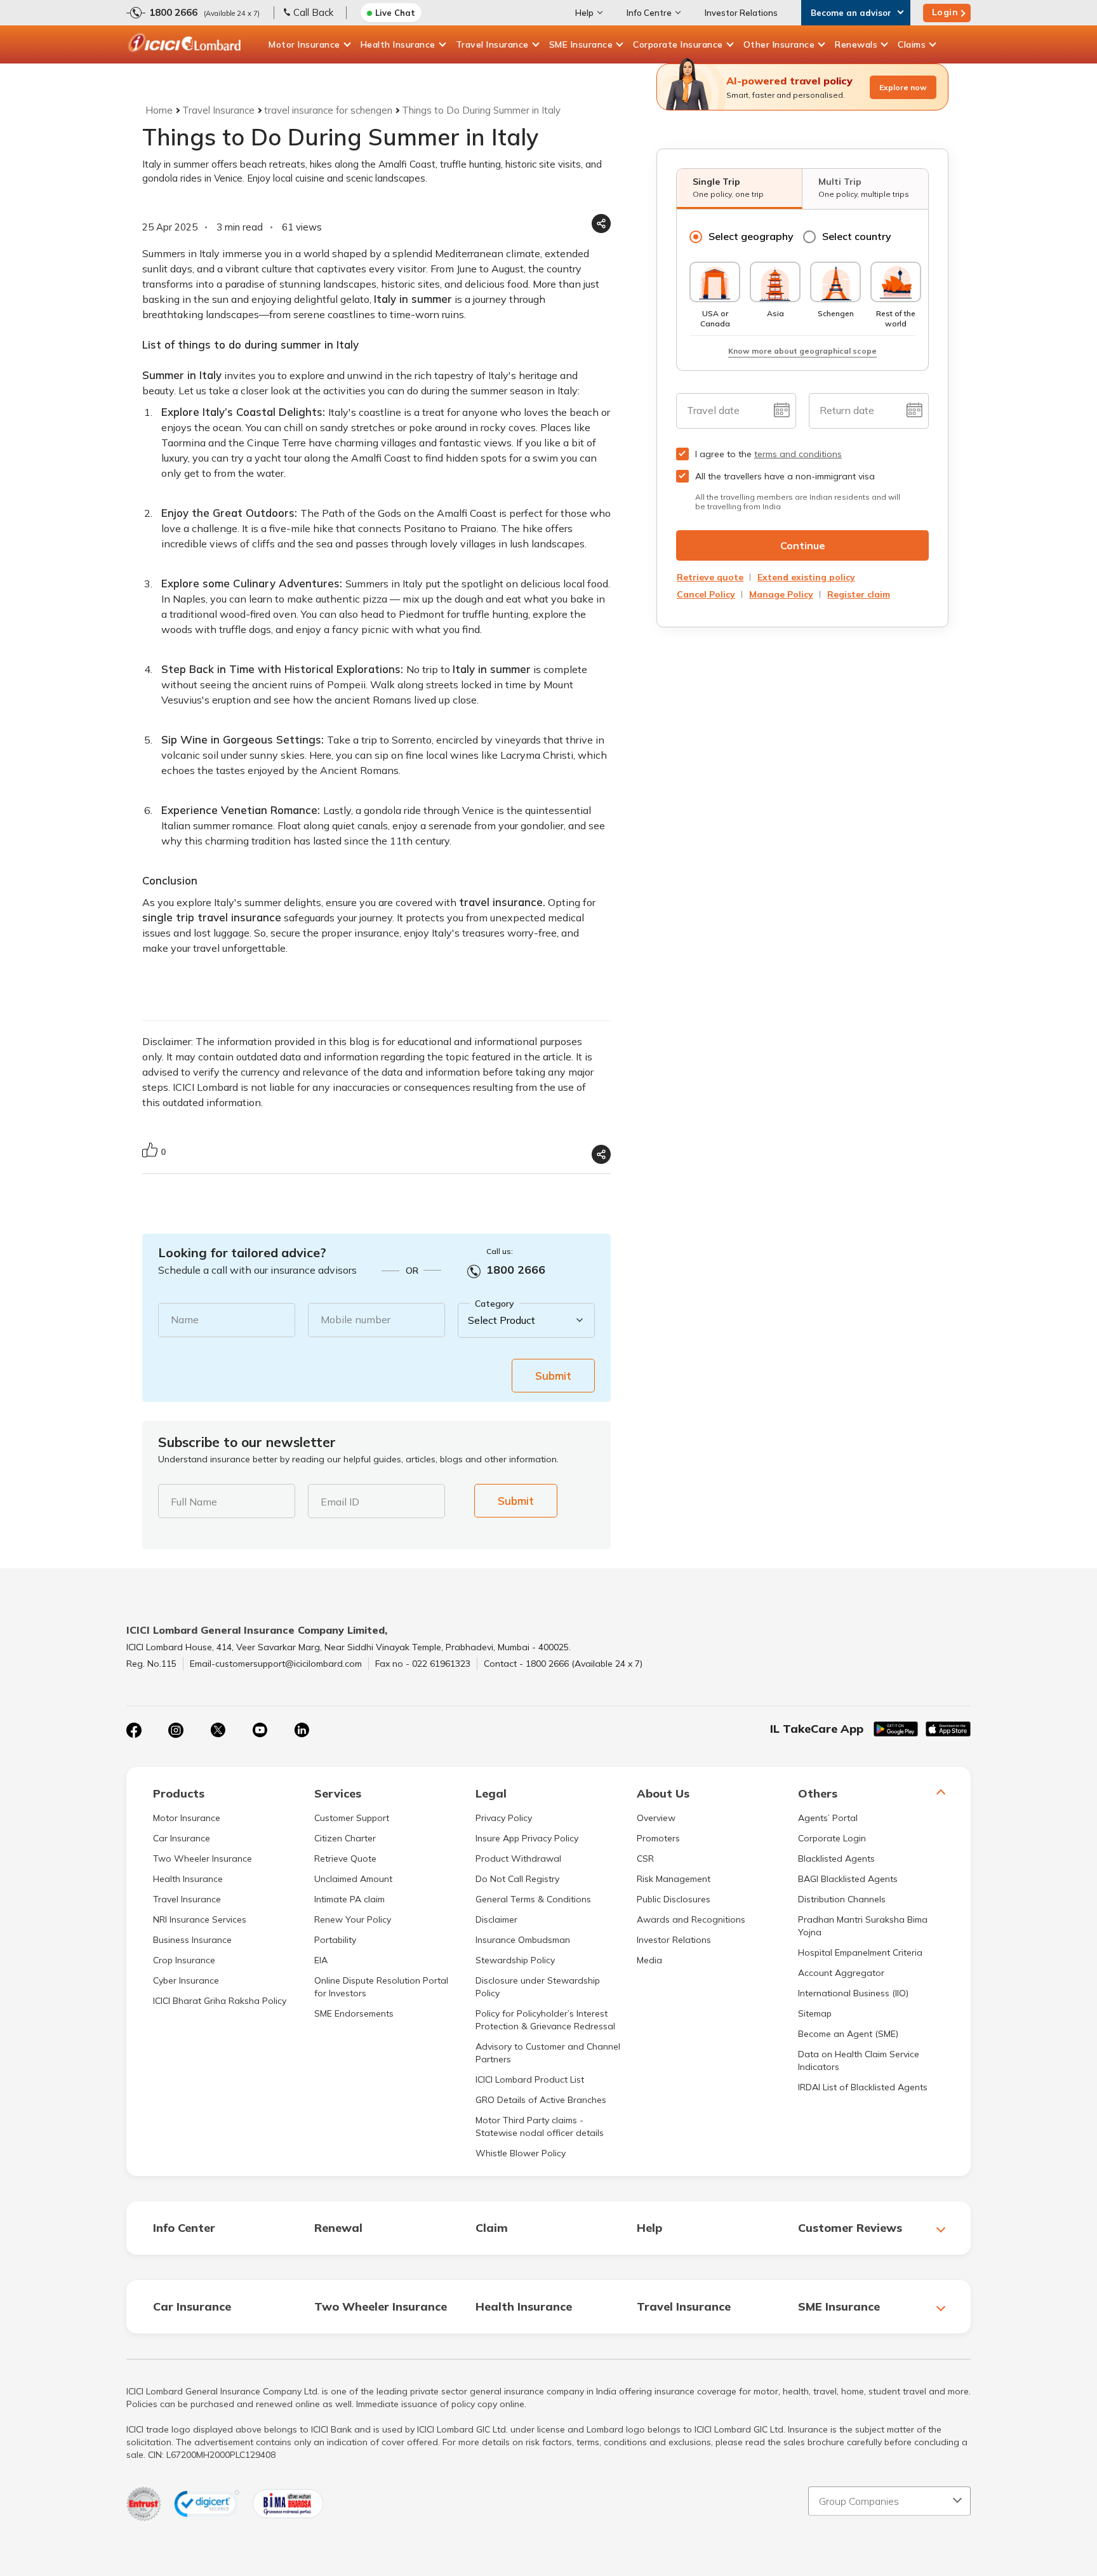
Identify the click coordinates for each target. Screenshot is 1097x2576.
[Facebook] (134, 1730)
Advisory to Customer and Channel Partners (548, 2053)
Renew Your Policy (353, 1919)
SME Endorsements (354, 2013)
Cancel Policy (706, 594)
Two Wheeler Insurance (203, 1859)
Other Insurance (779, 44)
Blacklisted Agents (836, 1859)
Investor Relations (741, 13)
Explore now (903, 87)
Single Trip (728, 187)
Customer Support (352, 1818)
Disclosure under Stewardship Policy (538, 1987)
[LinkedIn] (302, 1730)
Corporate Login (832, 1838)
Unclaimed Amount (353, 1879)
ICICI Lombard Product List (530, 2079)
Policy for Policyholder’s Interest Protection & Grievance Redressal (545, 2020)
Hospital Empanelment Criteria (860, 1952)
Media (649, 1960)
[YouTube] (260, 1730)
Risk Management (674, 1879)
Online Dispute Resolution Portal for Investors (381, 1987)
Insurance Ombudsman (523, 1940)
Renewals (856, 44)
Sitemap (815, 2013)
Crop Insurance (184, 1960)
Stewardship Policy (515, 1960)
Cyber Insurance (186, 1980)
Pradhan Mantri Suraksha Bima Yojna (863, 1926)
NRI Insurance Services (200, 1919)
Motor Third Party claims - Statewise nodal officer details (540, 2126)
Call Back (313, 12)
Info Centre (649, 13)
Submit (553, 1376)
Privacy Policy (504, 1818)
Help (584, 13)
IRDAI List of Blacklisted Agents (863, 2087)
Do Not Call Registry (517, 1879)
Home (159, 110)
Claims (912, 44)
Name (185, 1319)
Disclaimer (496, 1919)
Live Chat (395, 13)
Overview (656, 1818)
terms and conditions (798, 454)
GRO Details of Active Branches (541, 2100)
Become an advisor (851, 13)
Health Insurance (398, 44)
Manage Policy (781, 594)
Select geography (751, 236)
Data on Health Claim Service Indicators (859, 2060)
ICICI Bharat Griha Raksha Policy (220, 2001)
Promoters (658, 1838)
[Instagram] (176, 1730)
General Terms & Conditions (533, 1899)
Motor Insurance (304, 44)
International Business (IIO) (853, 1993)
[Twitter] (218, 1730)
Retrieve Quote (345, 1859)
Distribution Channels (842, 1899)
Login (945, 12)
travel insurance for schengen (328, 110)
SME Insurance (581, 44)
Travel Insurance (492, 44)
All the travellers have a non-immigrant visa (785, 476)
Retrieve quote (710, 577)
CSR (645, 1859)
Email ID (340, 1502)
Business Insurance (192, 1940)
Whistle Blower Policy (521, 2153)
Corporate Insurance (678, 44)
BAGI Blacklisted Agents (848, 1879)
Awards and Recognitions (691, 1919)
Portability (335, 1940)
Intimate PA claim (349, 1899)
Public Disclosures (674, 1899)
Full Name (194, 1502)
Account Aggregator (841, 1973)
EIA (321, 1960)
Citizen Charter (345, 1838)
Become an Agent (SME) (848, 2034)
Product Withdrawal (518, 1859)
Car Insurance (182, 1838)
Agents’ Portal (828, 1818)
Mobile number (356, 1319)
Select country (857, 236)
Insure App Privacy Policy (527, 1838)
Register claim (859, 594)
